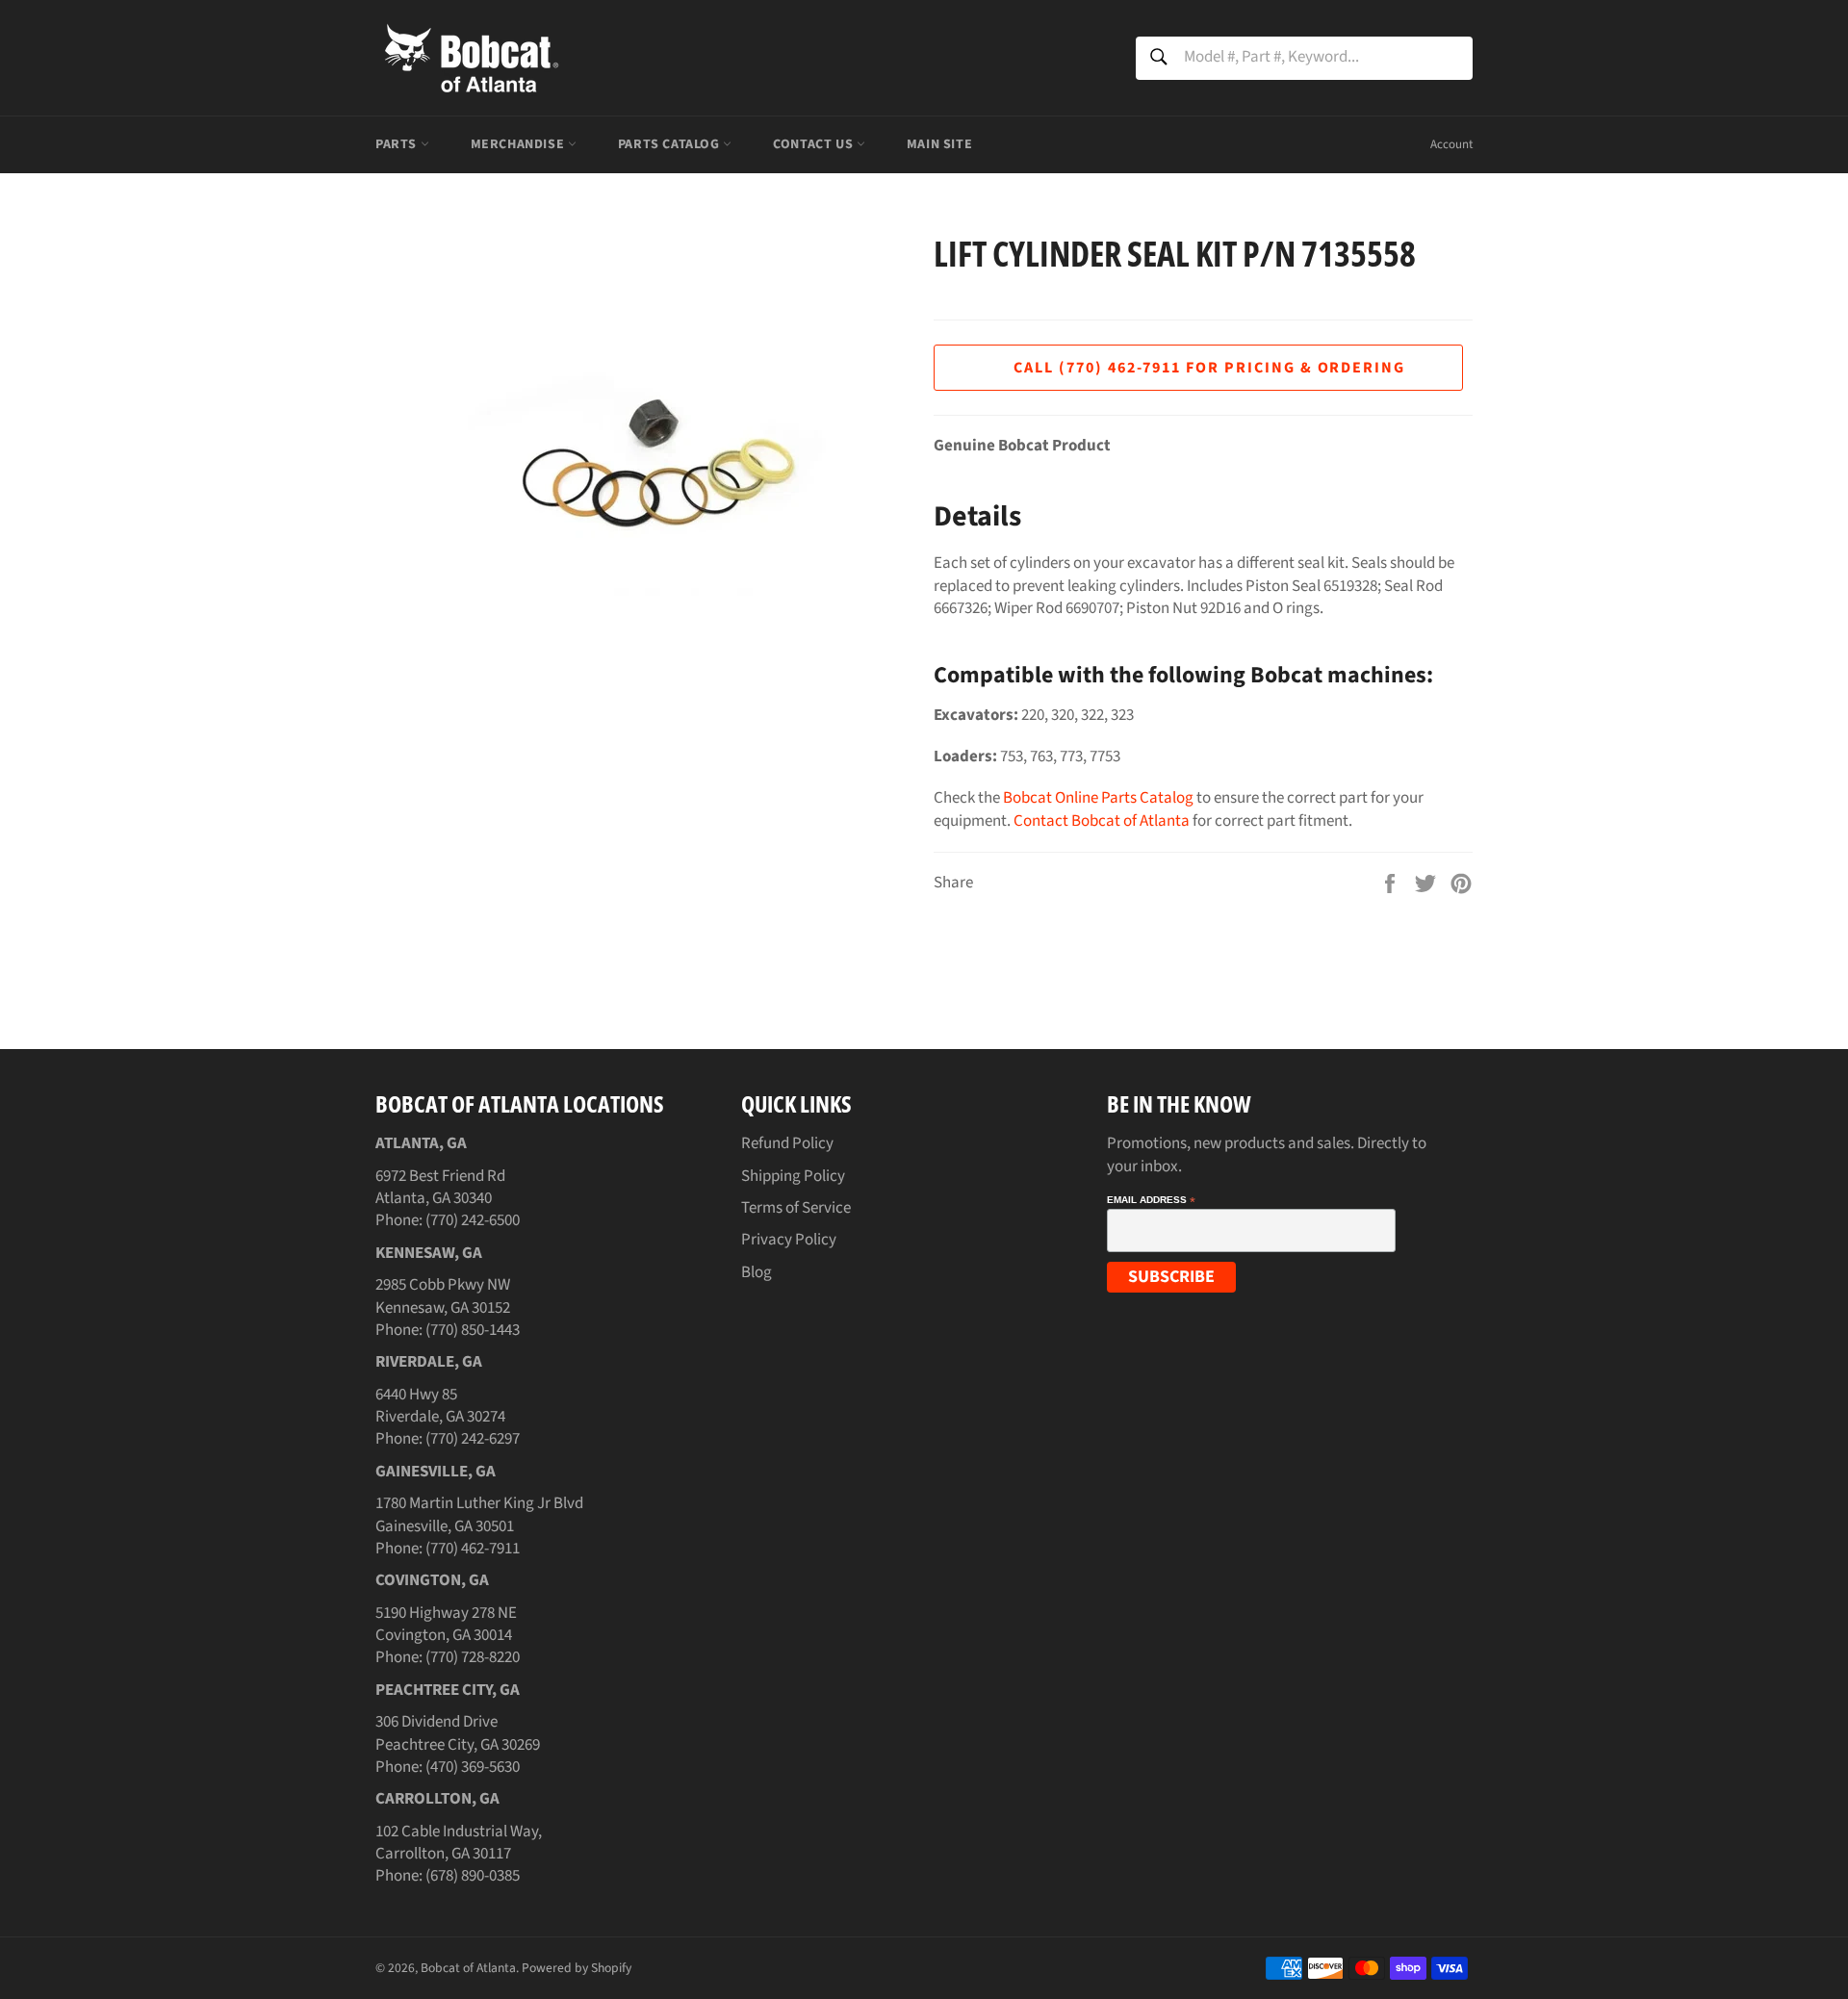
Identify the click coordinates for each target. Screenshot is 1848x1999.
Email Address (1151, 1200)
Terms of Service (796, 1208)
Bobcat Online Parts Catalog (1098, 798)
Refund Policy (787, 1143)
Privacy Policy (789, 1240)
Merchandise (519, 144)
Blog (757, 1272)
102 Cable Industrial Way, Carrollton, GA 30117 (459, 1843)
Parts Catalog (670, 144)
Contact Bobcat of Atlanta (1102, 821)
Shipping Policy (793, 1176)
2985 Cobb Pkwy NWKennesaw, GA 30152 (443, 1296)
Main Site (939, 144)
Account (1451, 144)
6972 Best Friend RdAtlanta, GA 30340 (440, 1187)
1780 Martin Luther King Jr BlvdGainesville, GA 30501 (479, 1514)
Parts (398, 144)
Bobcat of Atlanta (468, 1968)
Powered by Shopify (577, 1968)
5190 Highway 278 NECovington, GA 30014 (446, 1624)
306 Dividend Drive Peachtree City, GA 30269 (458, 1733)
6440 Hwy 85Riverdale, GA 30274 (440, 1406)
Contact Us (815, 144)
